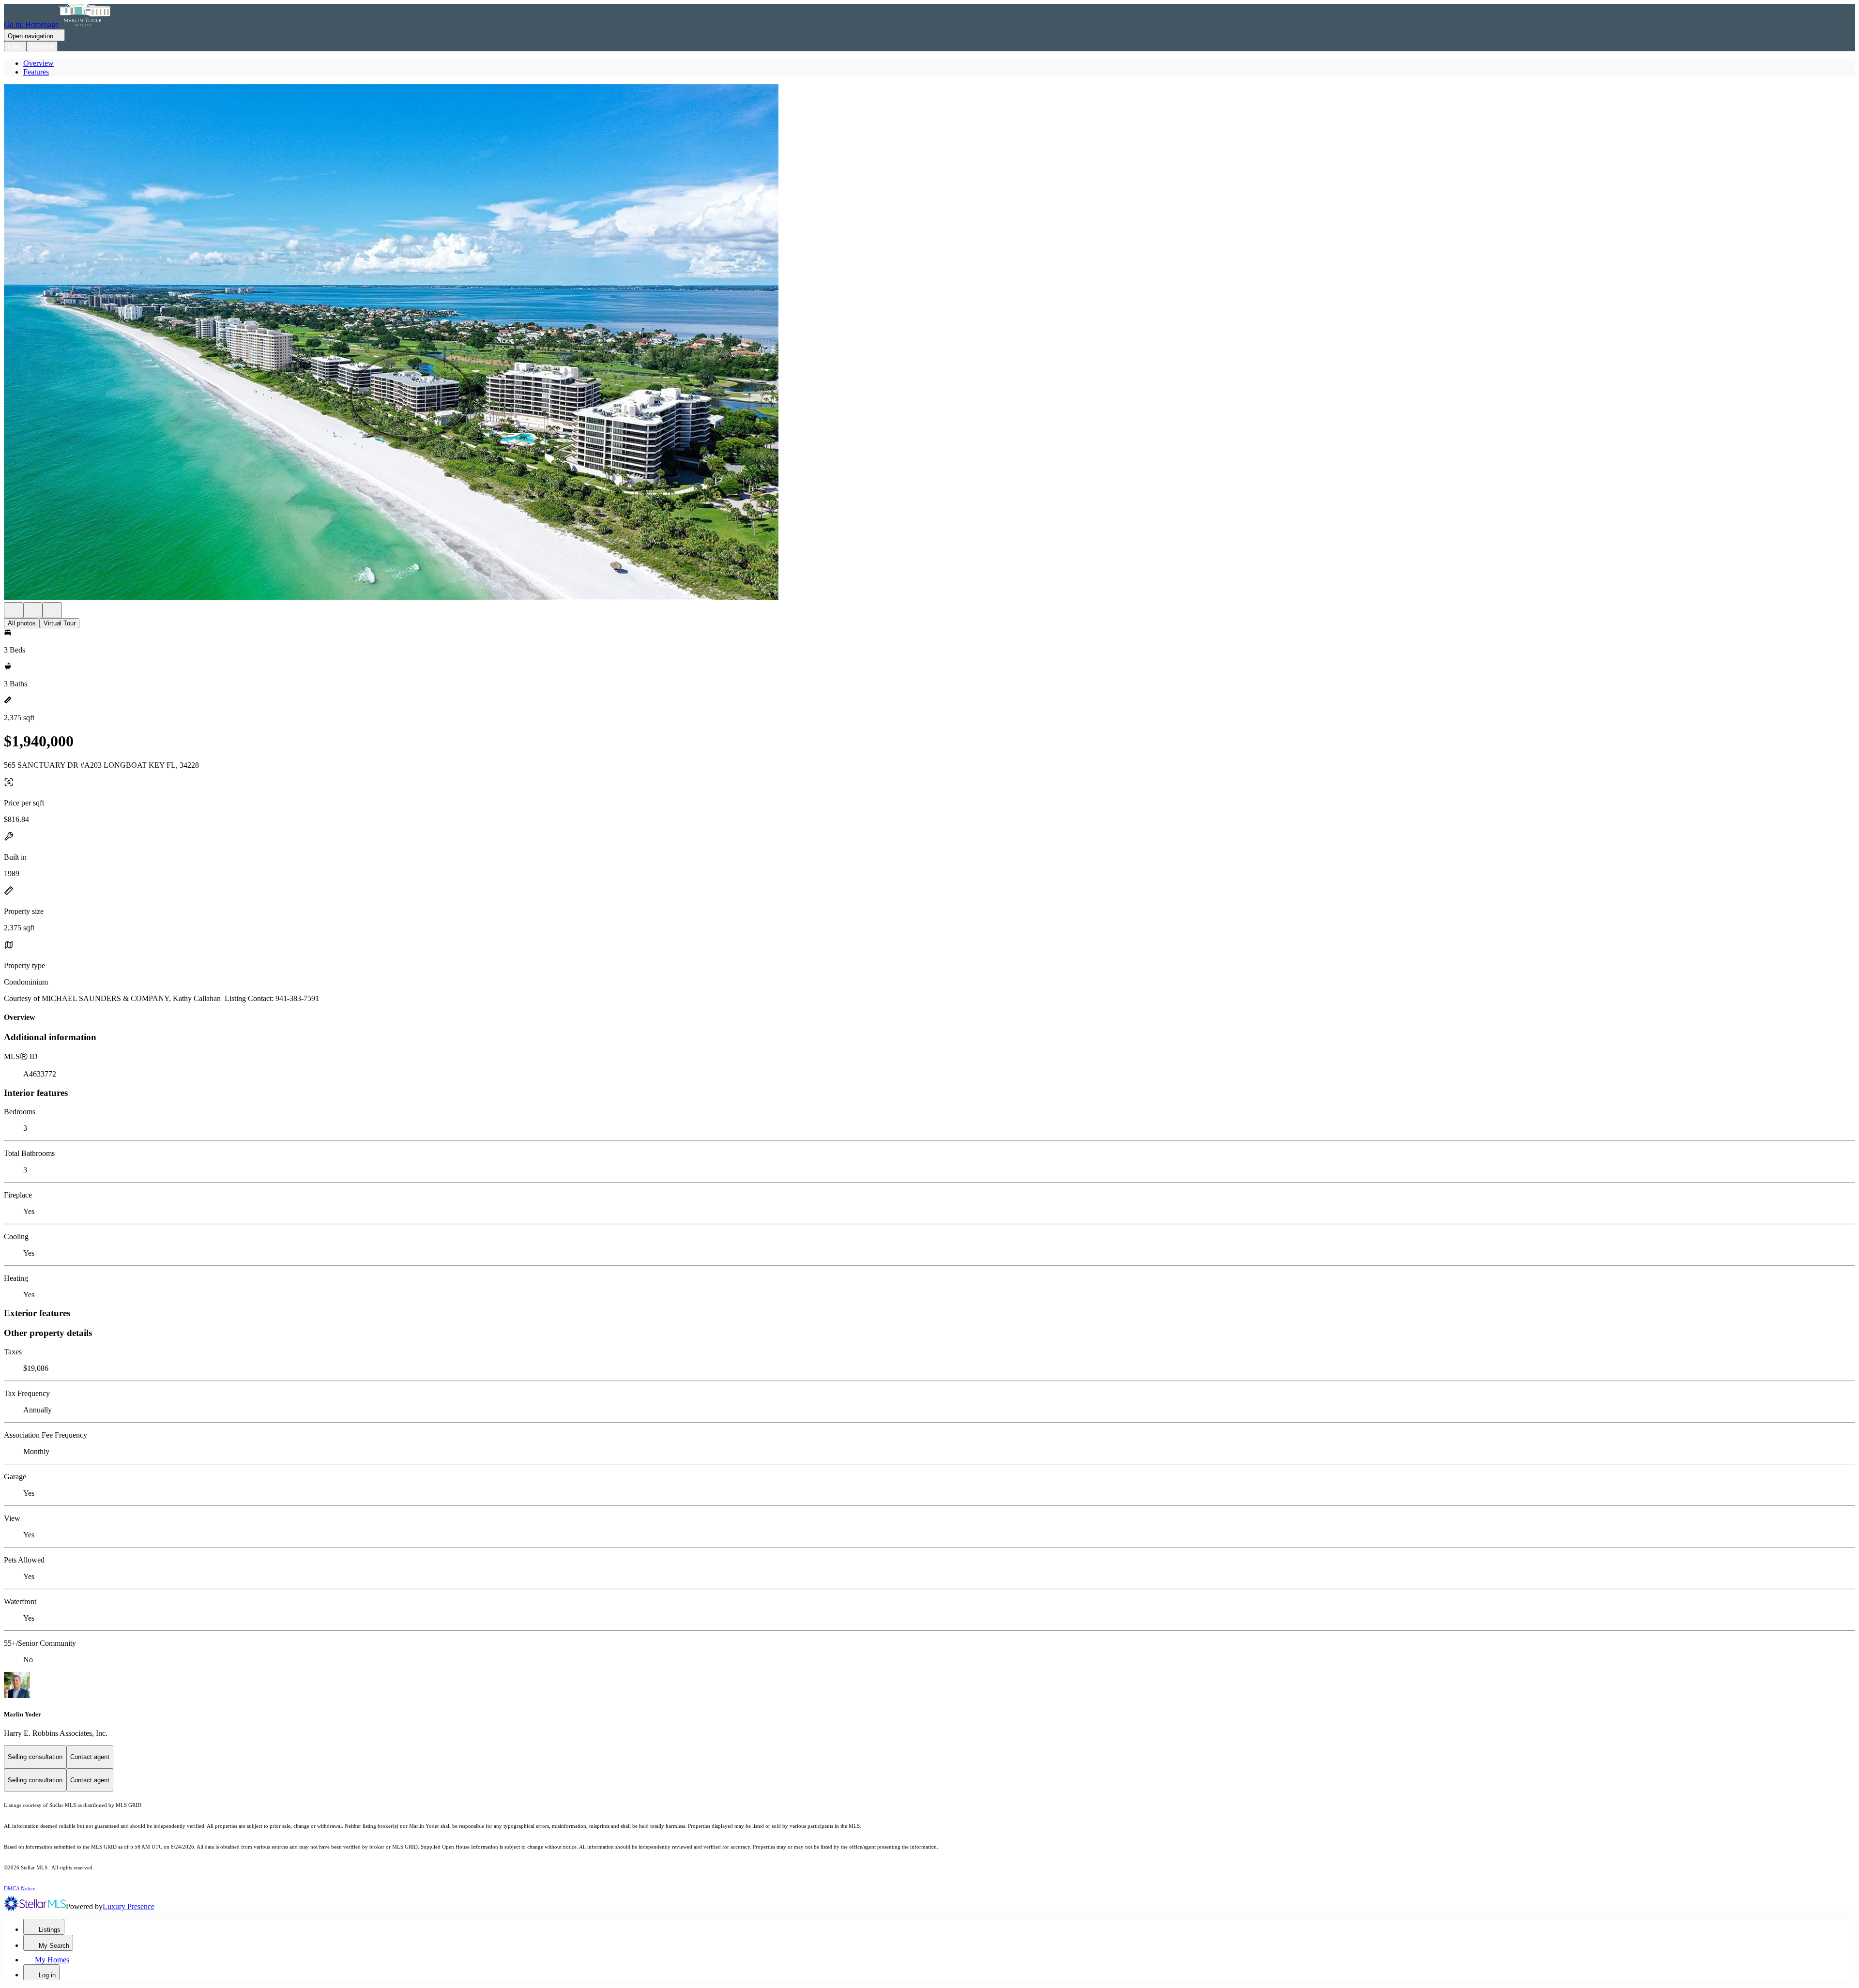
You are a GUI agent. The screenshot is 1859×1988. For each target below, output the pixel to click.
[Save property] (33, 610)
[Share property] (52, 610)
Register (42, 46)
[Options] (14, 610)
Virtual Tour (60, 623)
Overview (38, 63)
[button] (929, 343)
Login (15, 46)
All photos (22, 623)
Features (36, 72)
